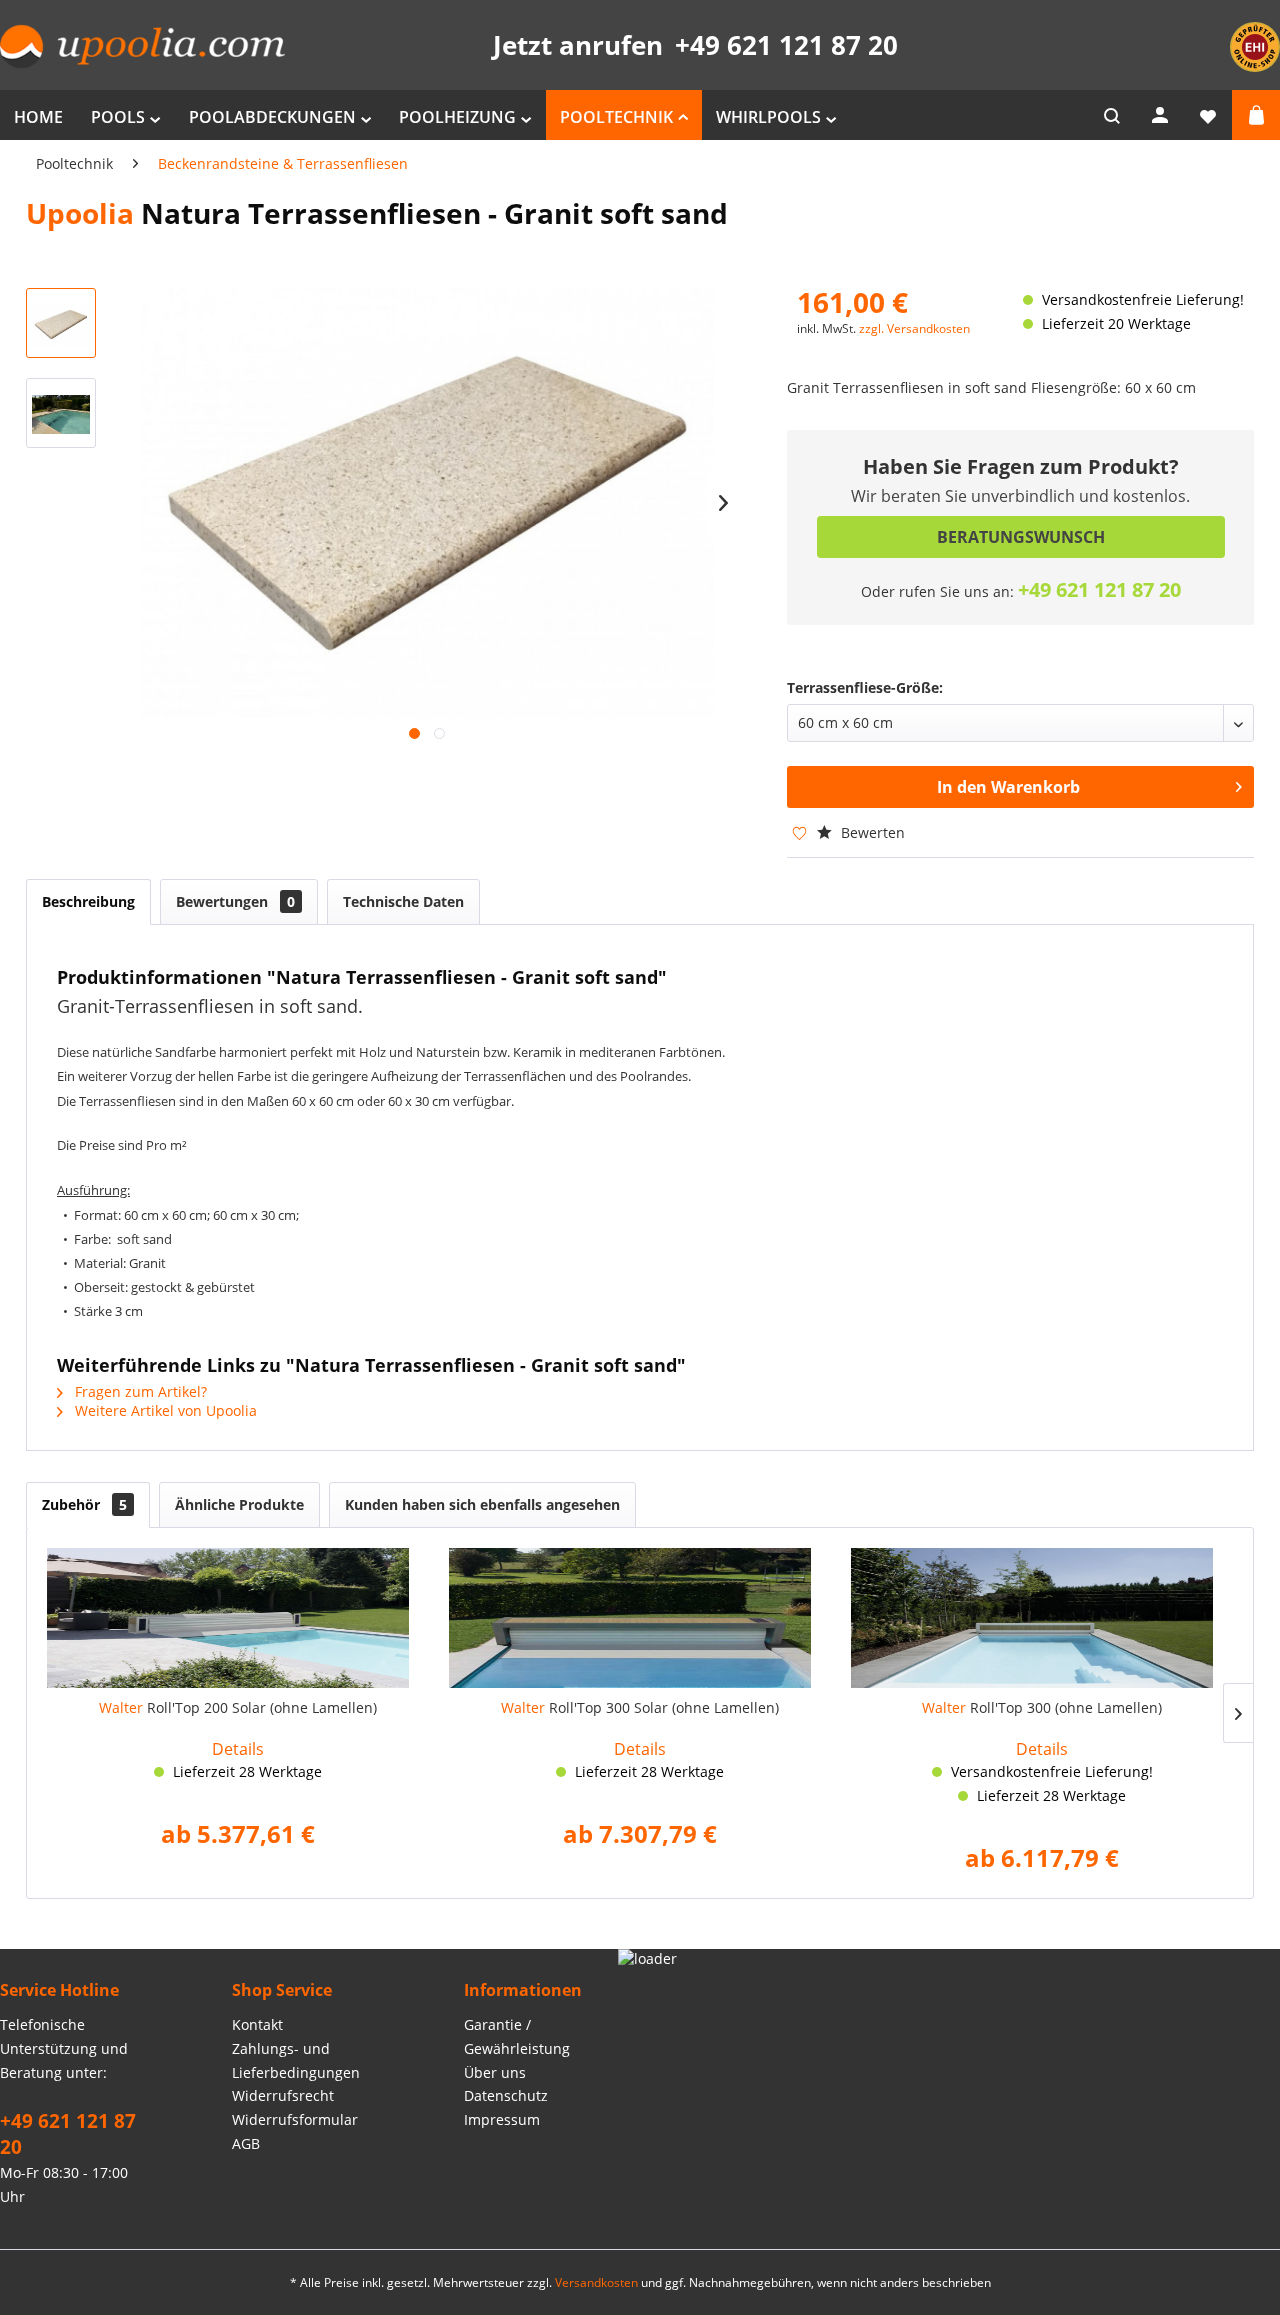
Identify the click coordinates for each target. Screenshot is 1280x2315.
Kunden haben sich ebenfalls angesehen (482, 1504)
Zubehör (84, 1504)
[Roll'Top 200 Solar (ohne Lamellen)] (238, 1618)
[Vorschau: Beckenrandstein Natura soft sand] (61, 323)
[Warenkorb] (1256, 115)
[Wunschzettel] (1208, 115)
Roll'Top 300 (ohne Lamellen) (1042, 1707)
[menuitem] (38, 115)
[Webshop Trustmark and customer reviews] (1255, 66)
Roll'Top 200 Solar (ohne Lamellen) (238, 1707)
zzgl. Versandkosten (914, 328)
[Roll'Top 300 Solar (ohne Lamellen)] (640, 1618)
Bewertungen (235, 901)
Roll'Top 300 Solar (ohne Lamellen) (640, 1707)
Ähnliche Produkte (239, 1504)
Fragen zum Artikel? (139, 1391)
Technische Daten (403, 901)
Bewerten (871, 832)
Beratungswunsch (1021, 537)
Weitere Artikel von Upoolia (164, 1410)
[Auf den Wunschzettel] (789, 832)
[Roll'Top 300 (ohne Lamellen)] (1042, 1618)
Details (238, 1749)
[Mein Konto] (1160, 115)
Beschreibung (88, 901)
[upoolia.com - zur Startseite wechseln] (142, 46)
